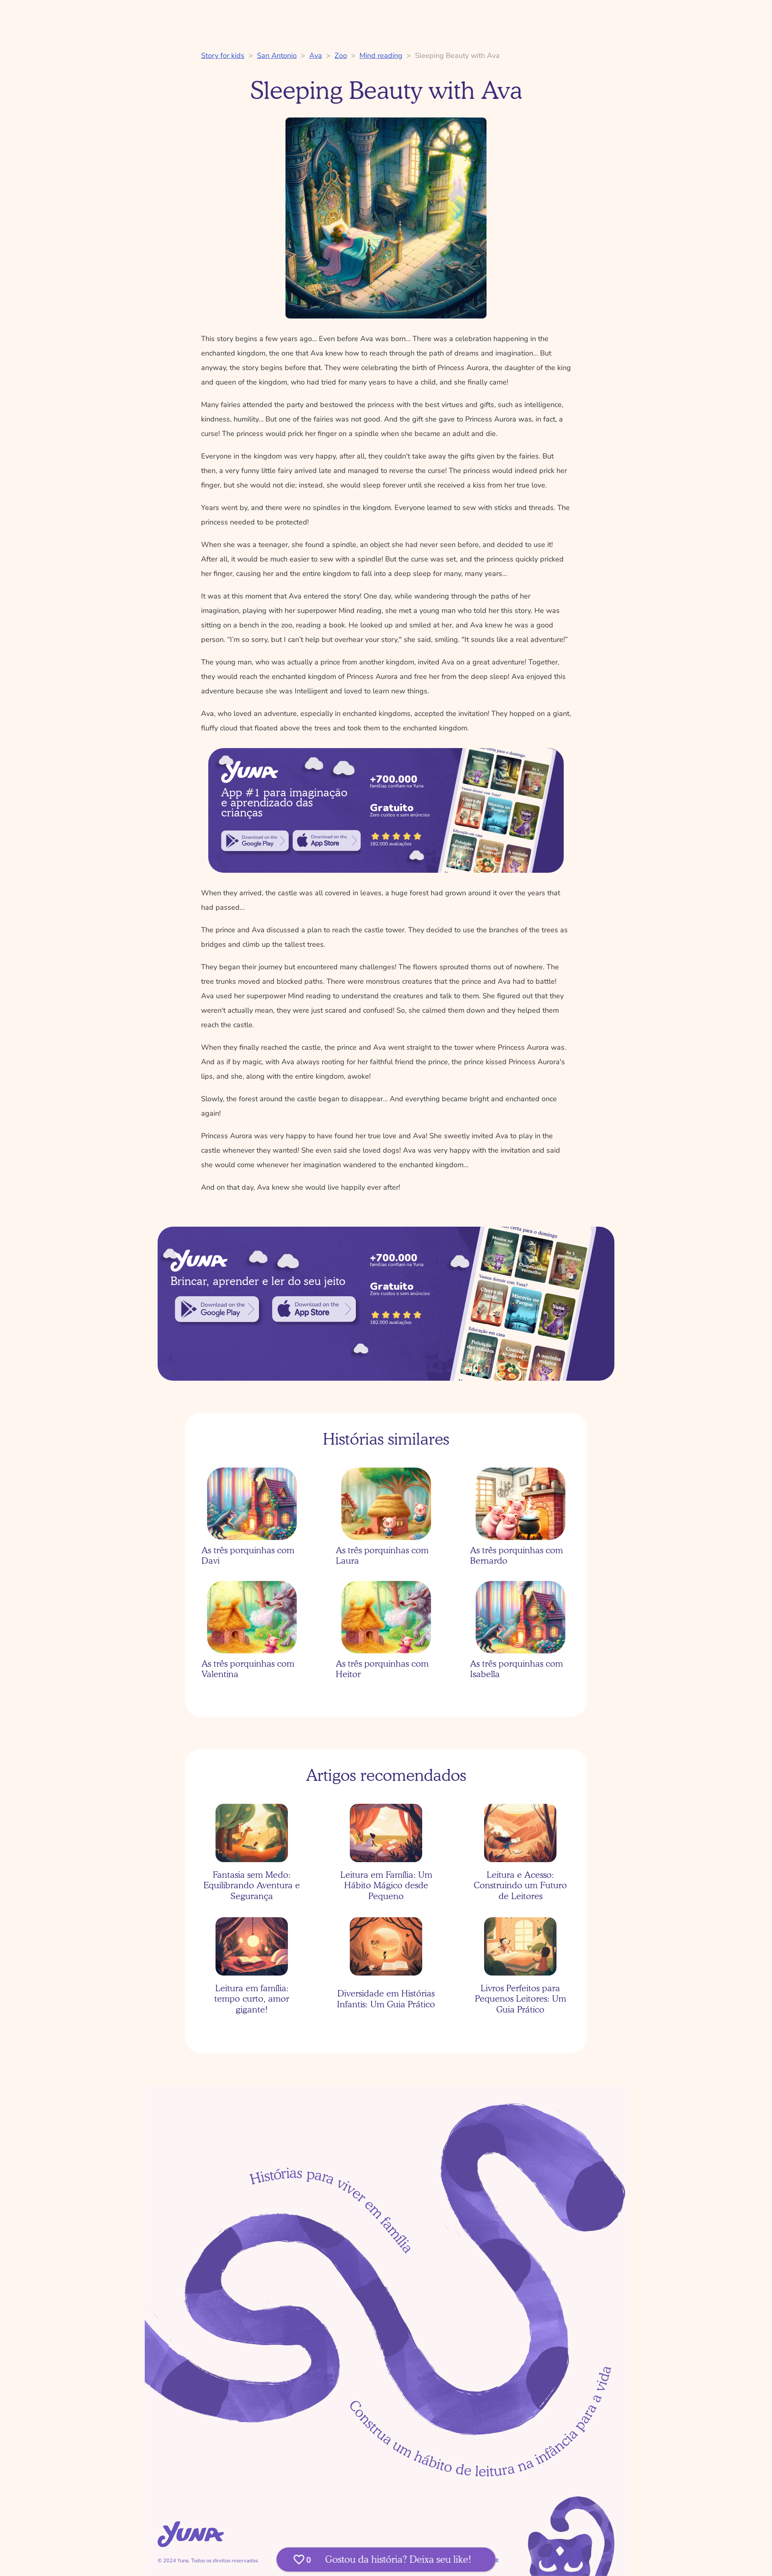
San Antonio (277, 56)
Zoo (341, 56)
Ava (316, 56)
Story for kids (223, 56)
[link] (255, 841)
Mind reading (381, 56)
